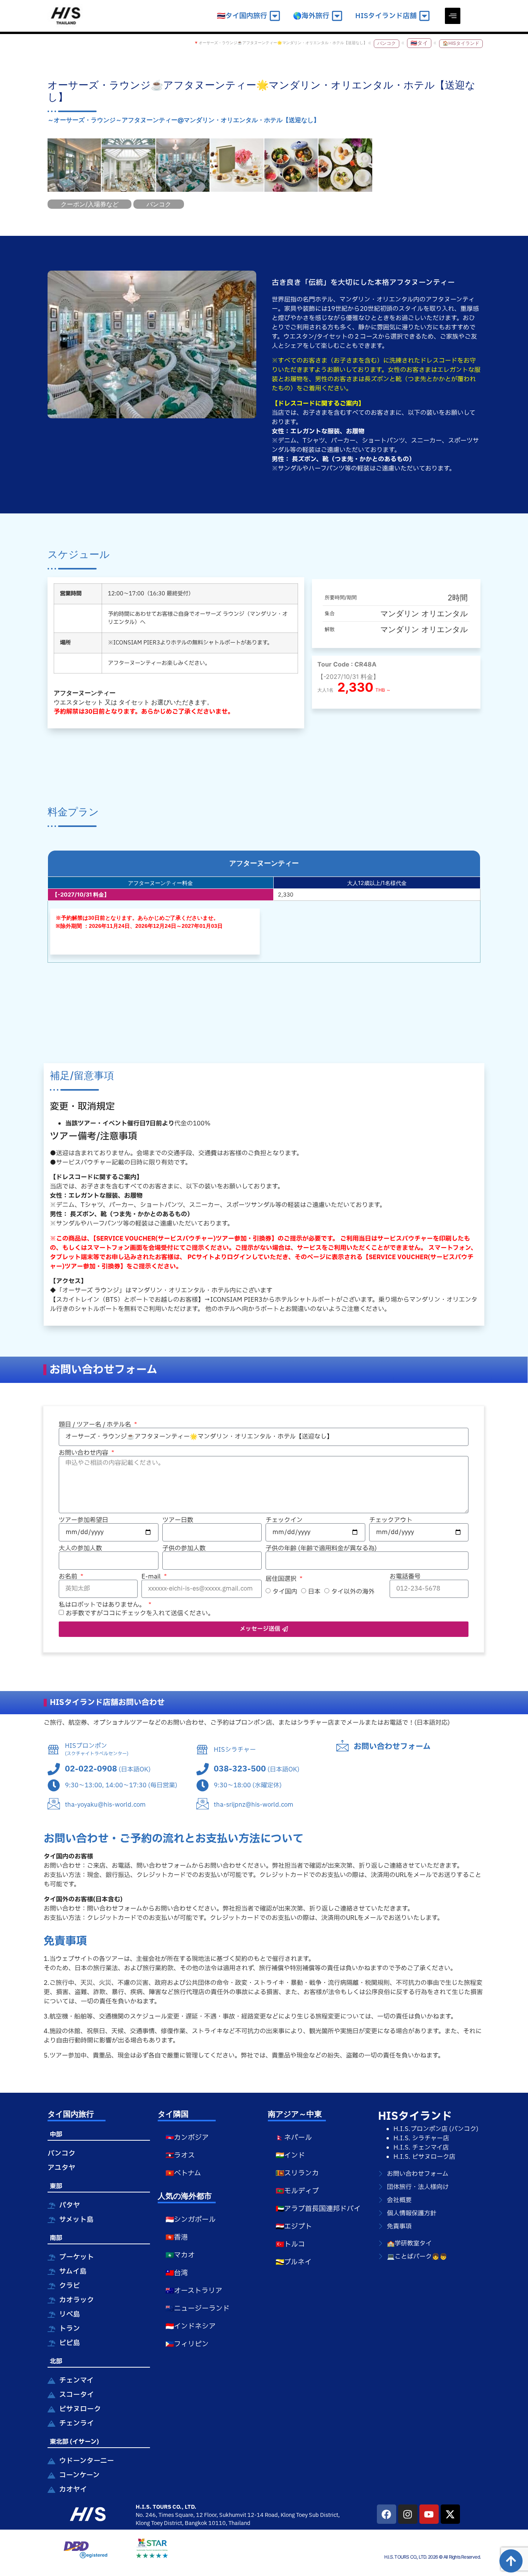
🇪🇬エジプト (294, 2227)
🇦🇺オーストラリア (194, 2291)
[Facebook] (387, 2514)
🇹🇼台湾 (177, 2273)
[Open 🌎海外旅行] (337, 16)
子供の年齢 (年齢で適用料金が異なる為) (321, 1548)
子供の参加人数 (184, 1548)
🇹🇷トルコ (290, 2244)
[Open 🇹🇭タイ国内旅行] (275, 16)
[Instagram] (408, 2514)
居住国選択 (282, 1579)
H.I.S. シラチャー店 (421, 2138)
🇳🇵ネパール (294, 2138)
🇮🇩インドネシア (191, 2326)
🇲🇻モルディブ (297, 2191)
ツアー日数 (178, 1520)
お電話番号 (405, 1577)
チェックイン (284, 1520)
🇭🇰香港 (177, 2238)
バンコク (387, 43)
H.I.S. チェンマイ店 (421, 2148)
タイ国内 (285, 1592)
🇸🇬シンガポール (191, 2220)
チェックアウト (391, 1520)
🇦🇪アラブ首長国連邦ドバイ (318, 2209)
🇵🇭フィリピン (187, 2344)
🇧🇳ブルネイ (294, 2262)
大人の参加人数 (80, 1548)
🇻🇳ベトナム (183, 2173)
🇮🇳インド (290, 2156)
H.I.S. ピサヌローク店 (424, 2157)
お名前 (69, 1577)
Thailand (239, 2523)
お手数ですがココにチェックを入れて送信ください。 (140, 1613)
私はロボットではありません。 (103, 1605)
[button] (453, 16)
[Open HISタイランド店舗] (424, 16)
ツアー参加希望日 (83, 1520)
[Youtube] (429, 2514)
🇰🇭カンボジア (187, 2138)
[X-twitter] (450, 2514)
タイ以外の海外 (353, 1592)
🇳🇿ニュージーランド (198, 2309)
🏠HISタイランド (461, 43)
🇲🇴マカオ (180, 2255)
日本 (314, 1592)
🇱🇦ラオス (180, 2156)
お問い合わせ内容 (84, 1453)
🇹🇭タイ (419, 43)
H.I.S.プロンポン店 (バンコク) (436, 2129)
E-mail (152, 1577)
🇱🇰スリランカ (297, 2173)
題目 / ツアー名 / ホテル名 (96, 1425)
